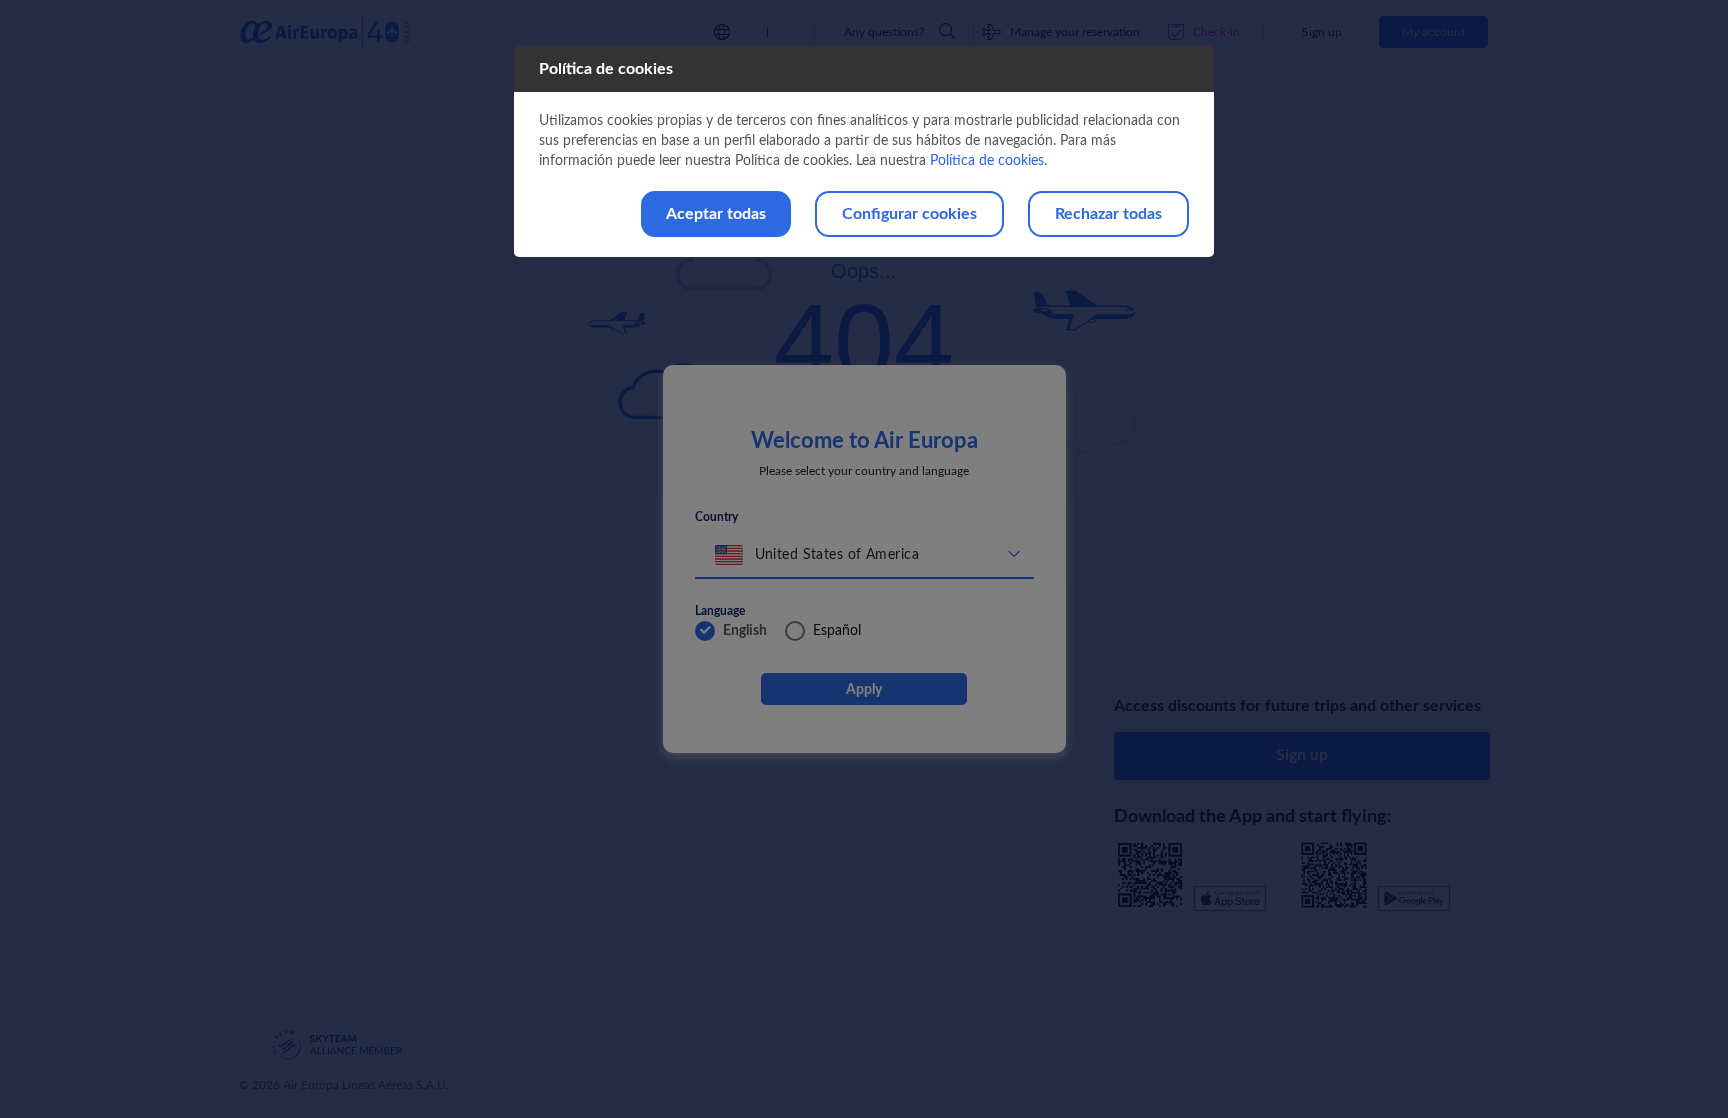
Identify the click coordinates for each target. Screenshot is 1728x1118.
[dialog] (864, 151)
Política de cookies (987, 161)
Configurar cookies (909, 214)
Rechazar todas (1108, 214)
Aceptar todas (716, 214)
